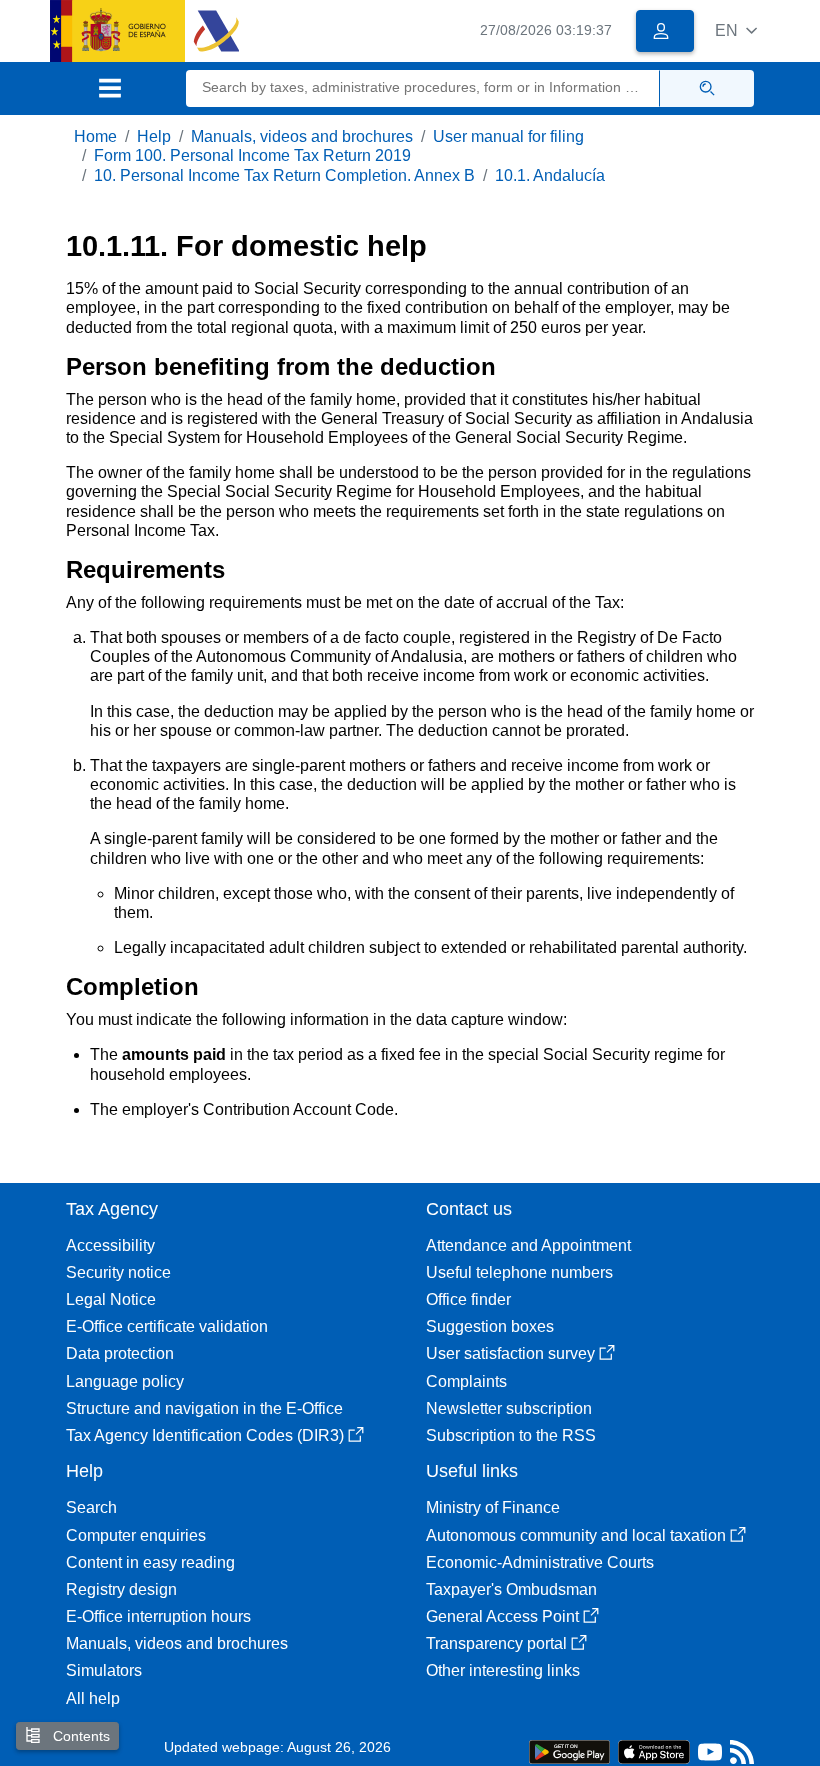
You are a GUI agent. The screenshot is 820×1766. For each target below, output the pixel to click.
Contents (79, 1736)
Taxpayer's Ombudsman (511, 1589)
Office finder (468, 1299)
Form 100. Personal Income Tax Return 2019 (252, 155)
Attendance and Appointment (528, 1245)
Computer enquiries (136, 1535)
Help (154, 136)
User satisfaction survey (510, 1353)
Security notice (118, 1272)
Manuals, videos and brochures (302, 136)
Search (91, 1507)
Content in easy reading (150, 1562)
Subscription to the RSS (511, 1435)
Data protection (120, 1353)
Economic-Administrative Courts (540, 1562)
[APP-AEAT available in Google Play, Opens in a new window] (569, 1750)
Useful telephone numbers (519, 1272)
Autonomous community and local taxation (576, 1535)
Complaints (466, 1381)
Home (95, 136)
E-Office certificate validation (167, 1326)
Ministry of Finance (493, 1507)
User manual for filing (508, 136)
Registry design (121, 1589)
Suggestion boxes (490, 1326)
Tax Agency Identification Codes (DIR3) (205, 1435)
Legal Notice (111, 1299)
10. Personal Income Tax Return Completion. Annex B (284, 175)
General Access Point (502, 1616)
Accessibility (110, 1245)
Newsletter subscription (509, 1408)
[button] (736, 30)
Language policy (125, 1381)
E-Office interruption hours (158, 1616)
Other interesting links (503, 1670)
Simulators (104, 1670)
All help (93, 1698)
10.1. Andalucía (550, 175)
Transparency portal (496, 1643)
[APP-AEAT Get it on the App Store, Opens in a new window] (654, 1750)
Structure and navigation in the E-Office (204, 1408)
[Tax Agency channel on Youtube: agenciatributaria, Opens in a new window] (710, 1756)
